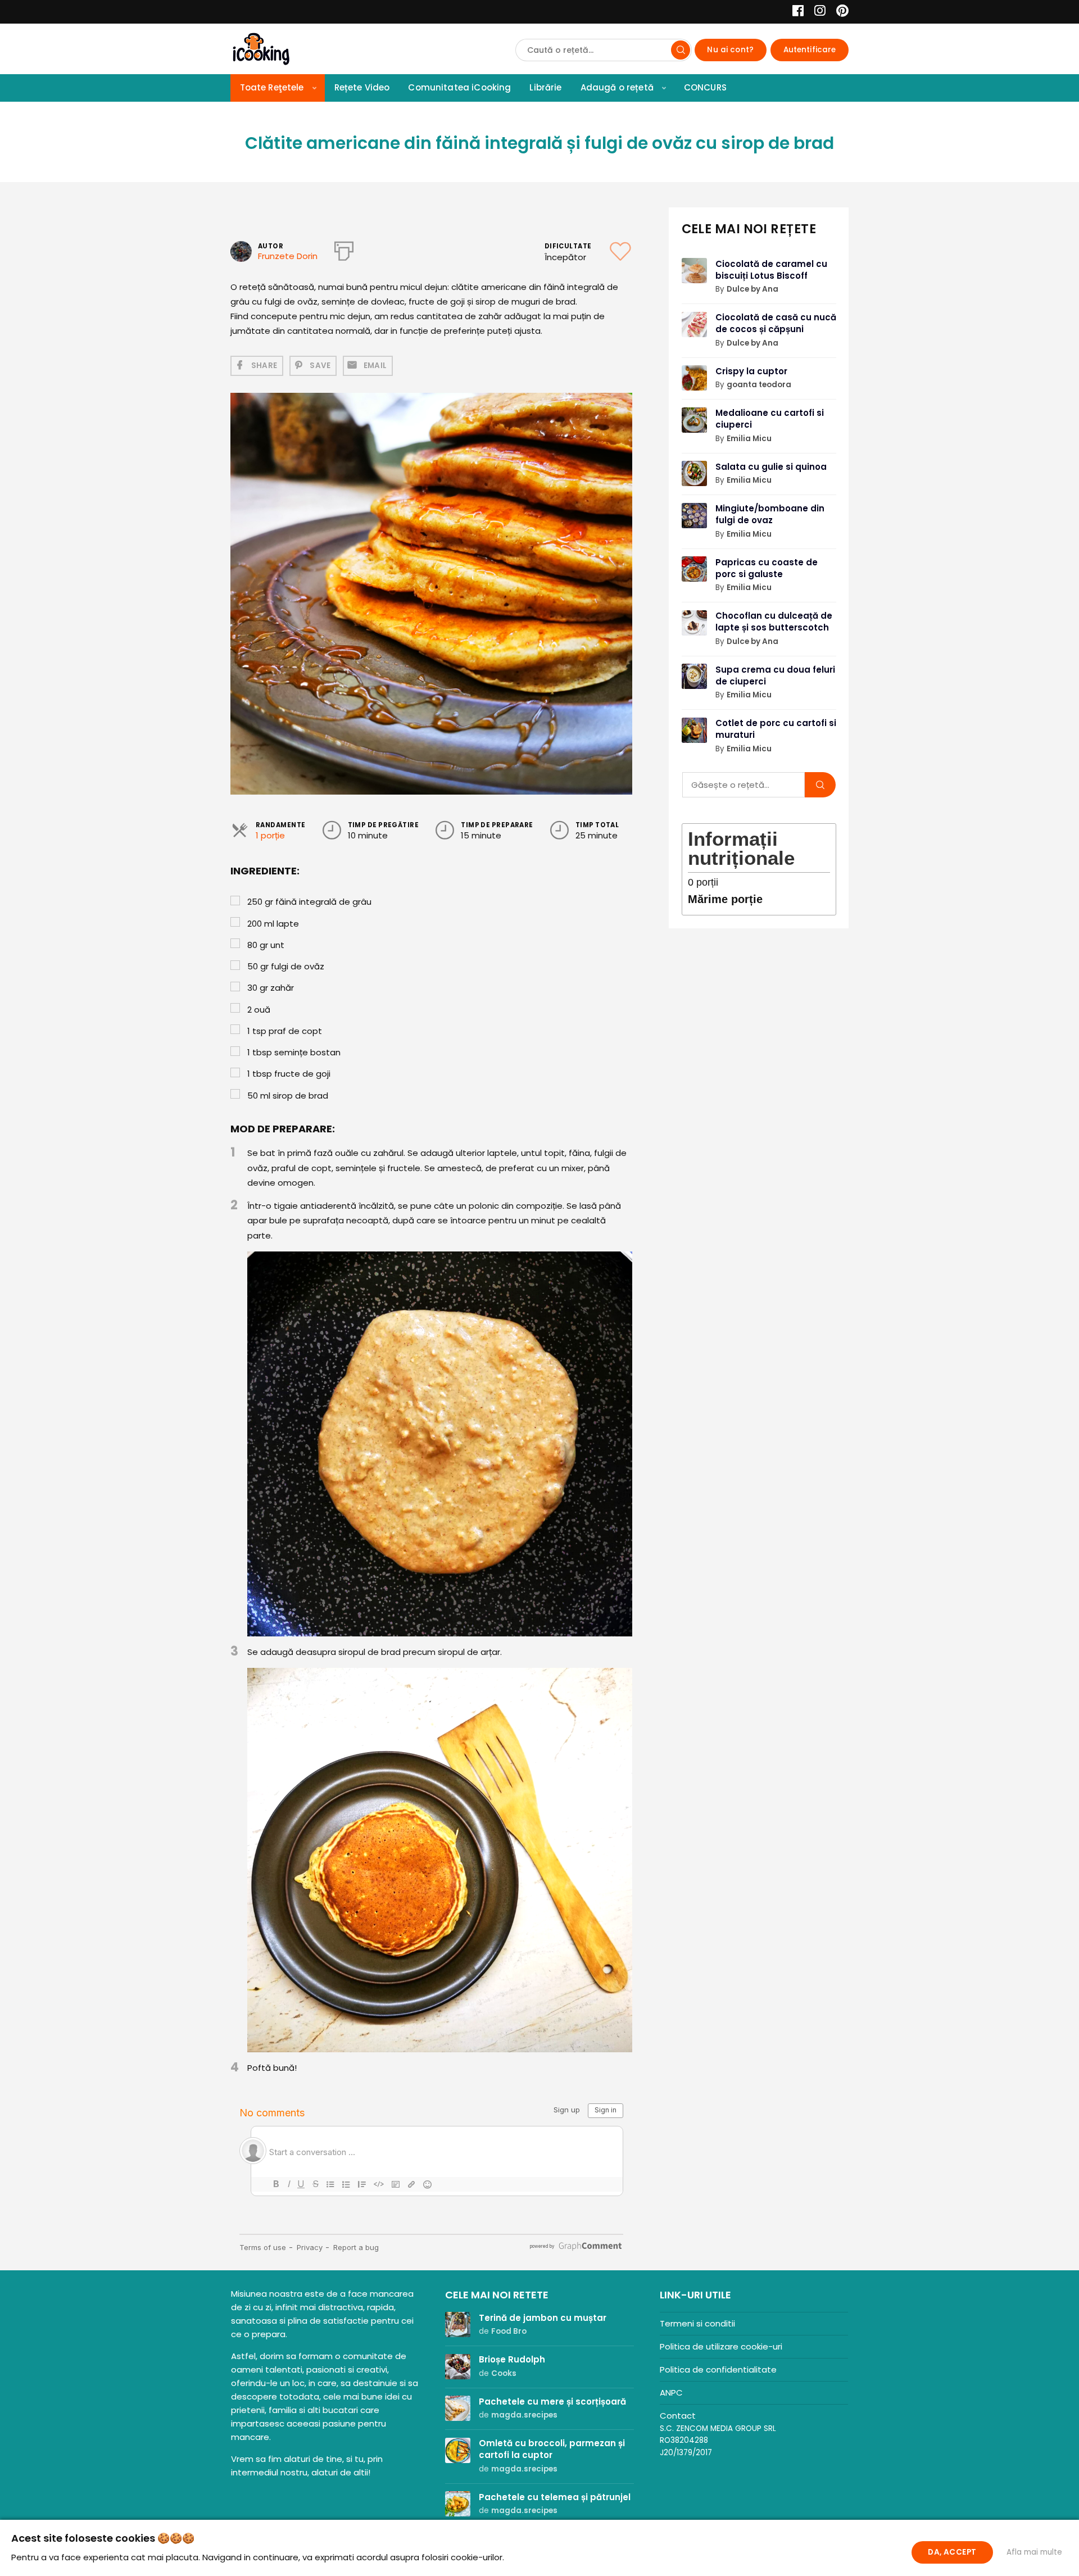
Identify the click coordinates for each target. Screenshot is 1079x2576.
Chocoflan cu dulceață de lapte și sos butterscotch (774, 622)
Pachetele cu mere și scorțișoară (552, 2402)
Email (375, 366)
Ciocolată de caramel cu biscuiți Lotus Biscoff (771, 270)
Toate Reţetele (272, 87)
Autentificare (810, 50)
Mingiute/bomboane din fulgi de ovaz (770, 514)
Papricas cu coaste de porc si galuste (767, 568)
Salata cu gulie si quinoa (771, 467)
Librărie (545, 87)
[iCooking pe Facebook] (795, 12)
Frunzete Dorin (288, 256)
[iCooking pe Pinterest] (838, 12)
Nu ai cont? (730, 50)
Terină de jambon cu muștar (543, 2318)
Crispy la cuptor (751, 371)
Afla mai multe (1034, 2552)
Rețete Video (362, 87)
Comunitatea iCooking (459, 87)
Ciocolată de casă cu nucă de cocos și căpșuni (776, 323)
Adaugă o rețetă (617, 87)
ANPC (671, 2393)
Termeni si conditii (697, 2323)
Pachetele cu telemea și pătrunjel (555, 2497)
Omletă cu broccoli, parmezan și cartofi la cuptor (552, 2449)
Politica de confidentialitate (718, 2369)
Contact (678, 2416)
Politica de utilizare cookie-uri (721, 2346)
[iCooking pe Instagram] (817, 12)
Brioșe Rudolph (512, 2359)
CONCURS (705, 87)
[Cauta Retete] (681, 50)
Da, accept (952, 2552)
